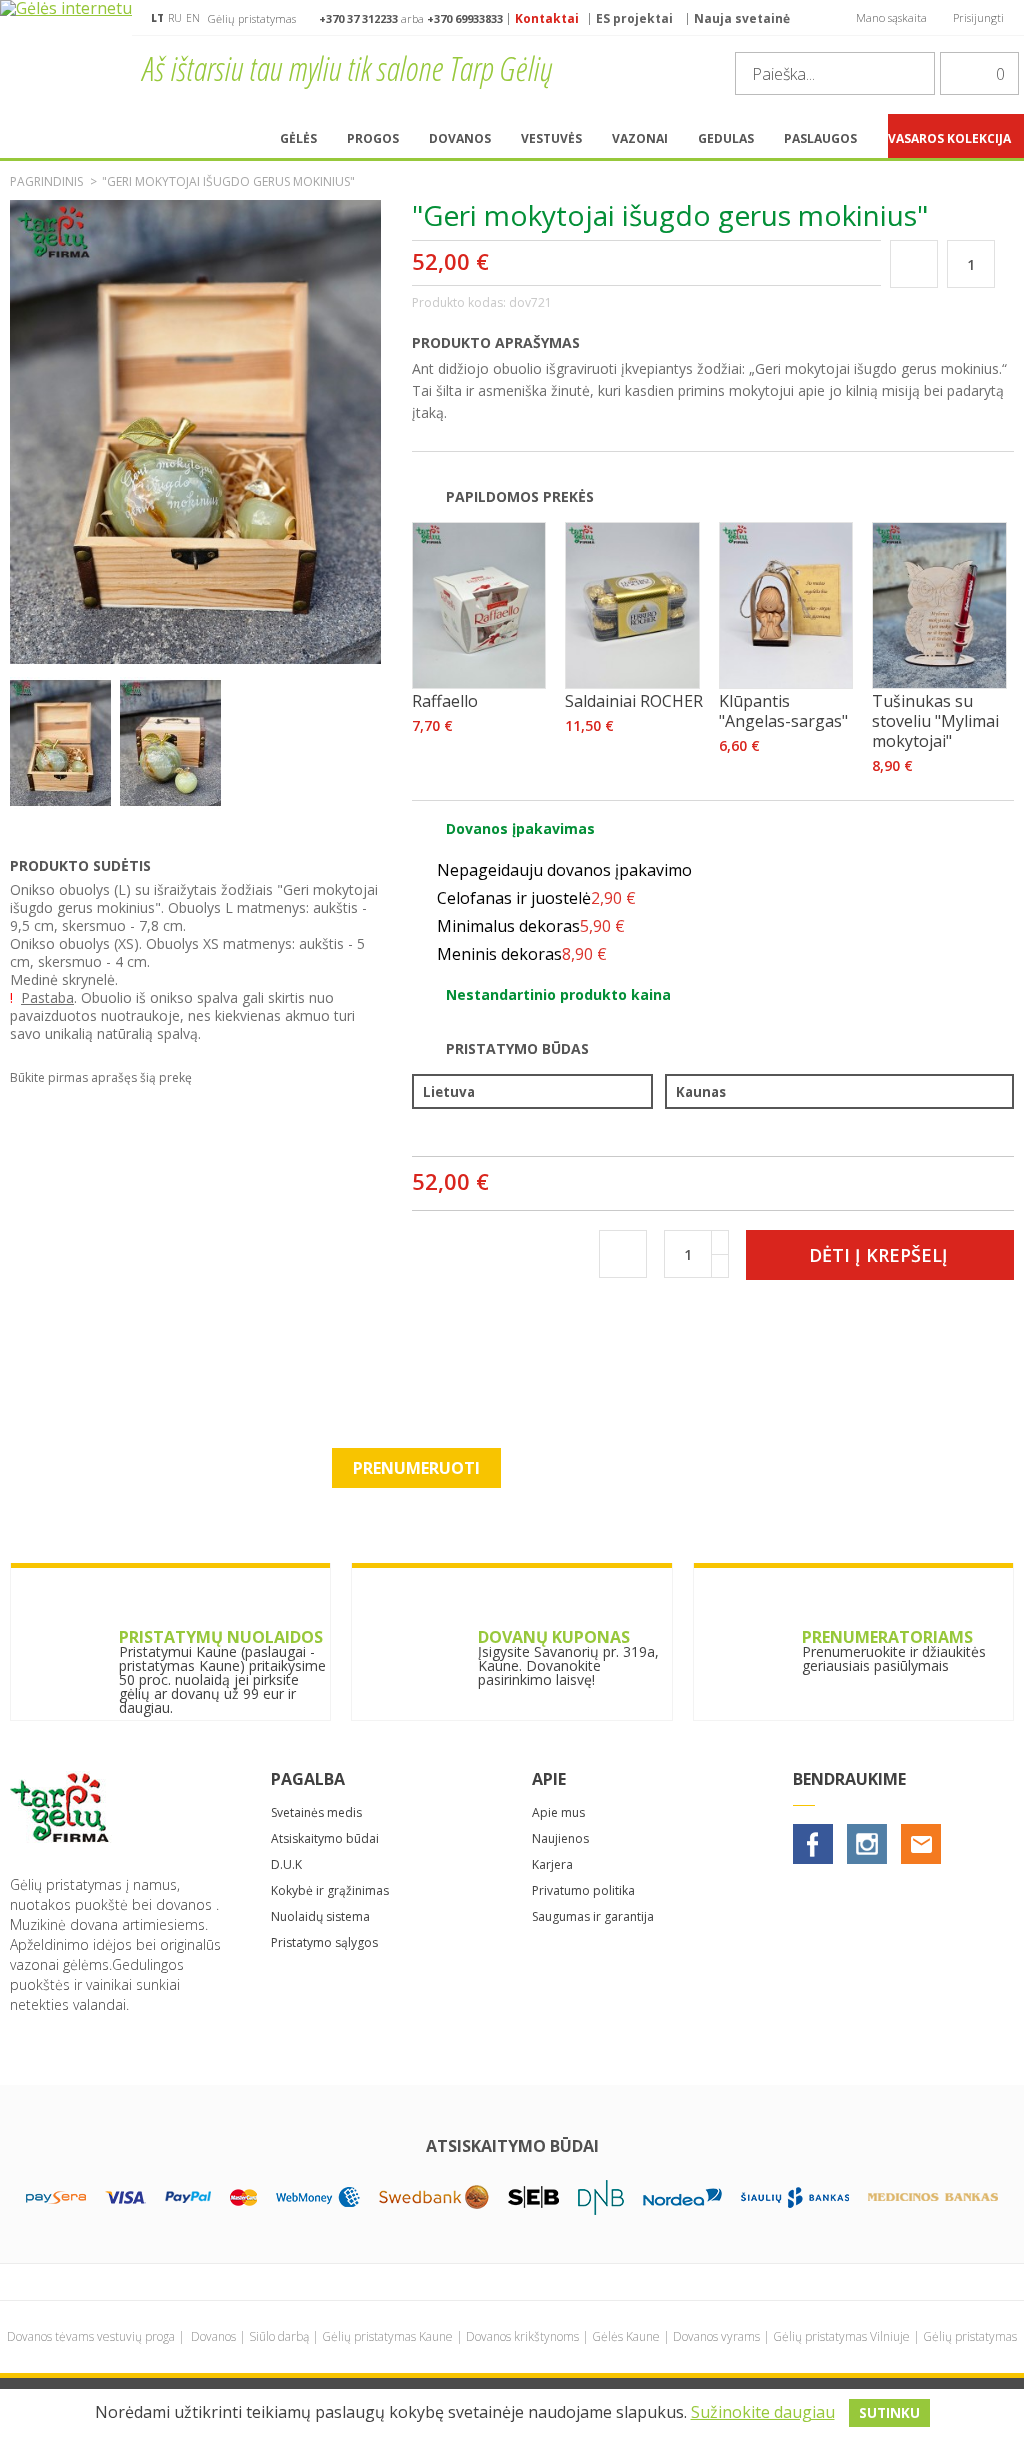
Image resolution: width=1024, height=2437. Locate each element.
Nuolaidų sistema (320, 1916)
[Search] (914, 74)
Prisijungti (978, 17)
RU (175, 18)
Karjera (552, 1864)
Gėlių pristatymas (970, 2336)
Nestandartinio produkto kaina (558, 994)
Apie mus (558, 1812)
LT (157, 18)
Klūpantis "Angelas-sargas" (783, 711)
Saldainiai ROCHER (634, 701)
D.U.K (286, 1864)
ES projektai (634, 19)
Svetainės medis (316, 1812)
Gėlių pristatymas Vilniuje (841, 2336)
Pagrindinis (46, 181)
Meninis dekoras (522, 954)
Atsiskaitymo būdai (325, 1838)
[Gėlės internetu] (66, 57)
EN (193, 18)
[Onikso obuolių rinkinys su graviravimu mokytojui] (60, 803)
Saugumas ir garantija (593, 1916)
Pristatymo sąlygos (324, 1942)
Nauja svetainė (742, 19)
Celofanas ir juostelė (536, 898)
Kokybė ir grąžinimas (330, 1890)
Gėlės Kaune (626, 2336)
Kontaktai (547, 19)
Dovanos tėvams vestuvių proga (91, 2336)
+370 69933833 (465, 18)
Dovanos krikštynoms (522, 2336)
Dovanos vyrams (716, 2336)
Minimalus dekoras (531, 926)
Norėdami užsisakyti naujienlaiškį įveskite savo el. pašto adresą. (512, 1422)
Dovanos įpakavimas (520, 828)
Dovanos (213, 2336)
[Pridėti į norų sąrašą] (913, 263)
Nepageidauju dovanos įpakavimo (564, 870)
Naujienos (560, 1838)
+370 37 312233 (358, 18)
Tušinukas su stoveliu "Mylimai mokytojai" (935, 721)
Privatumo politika (583, 1890)
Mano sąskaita (891, 17)
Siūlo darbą (279, 2336)
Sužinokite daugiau (763, 2412)
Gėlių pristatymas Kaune (387, 2336)
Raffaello (445, 701)
